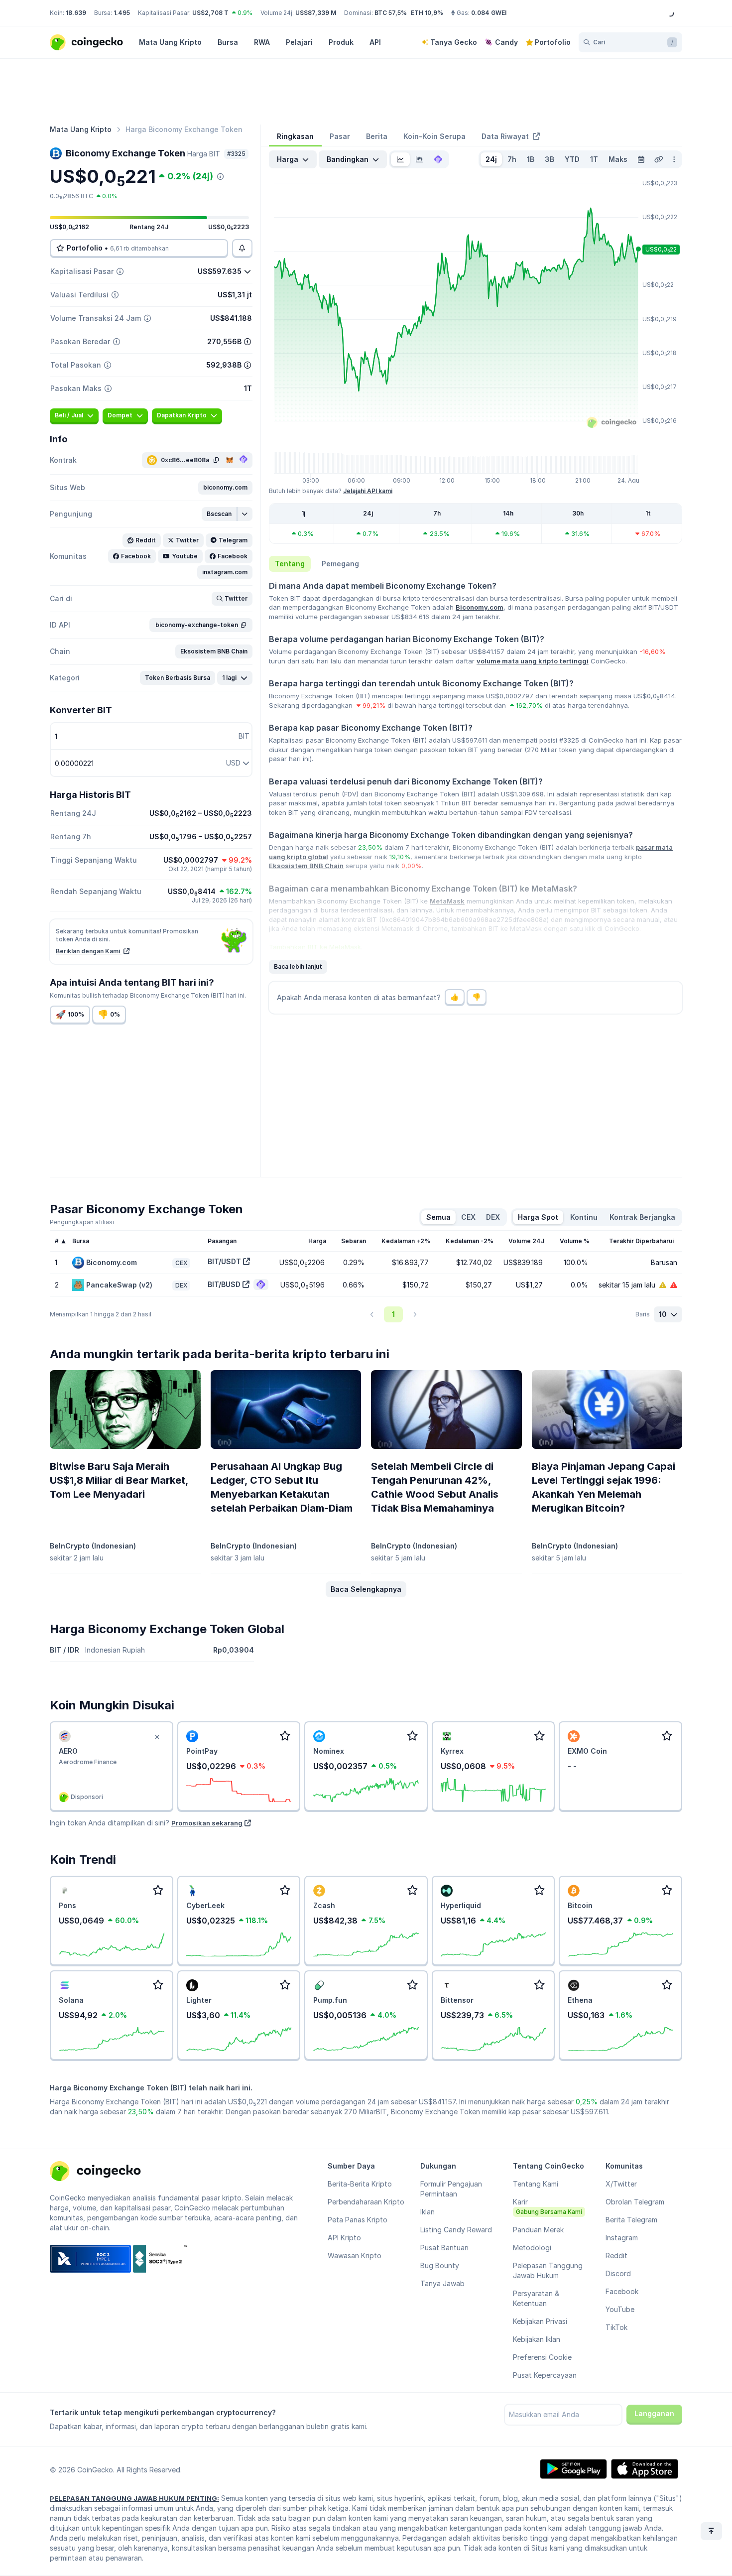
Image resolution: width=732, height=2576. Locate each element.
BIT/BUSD (224, 1284)
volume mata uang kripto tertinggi (533, 661)
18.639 (76, 13)
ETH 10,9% (427, 13)
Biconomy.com (480, 607)
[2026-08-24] (641, 159)
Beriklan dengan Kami (89, 951)
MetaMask (447, 901)
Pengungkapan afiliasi (82, 1222)
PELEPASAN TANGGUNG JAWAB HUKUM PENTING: (134, 2498)
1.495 (122, 13)
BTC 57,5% (391, 13)
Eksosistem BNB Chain (306, 866)
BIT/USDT (224, 1261)
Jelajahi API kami (368, 491)
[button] (225, 488)
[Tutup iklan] (157, 1737)
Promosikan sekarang (207, 1823)
